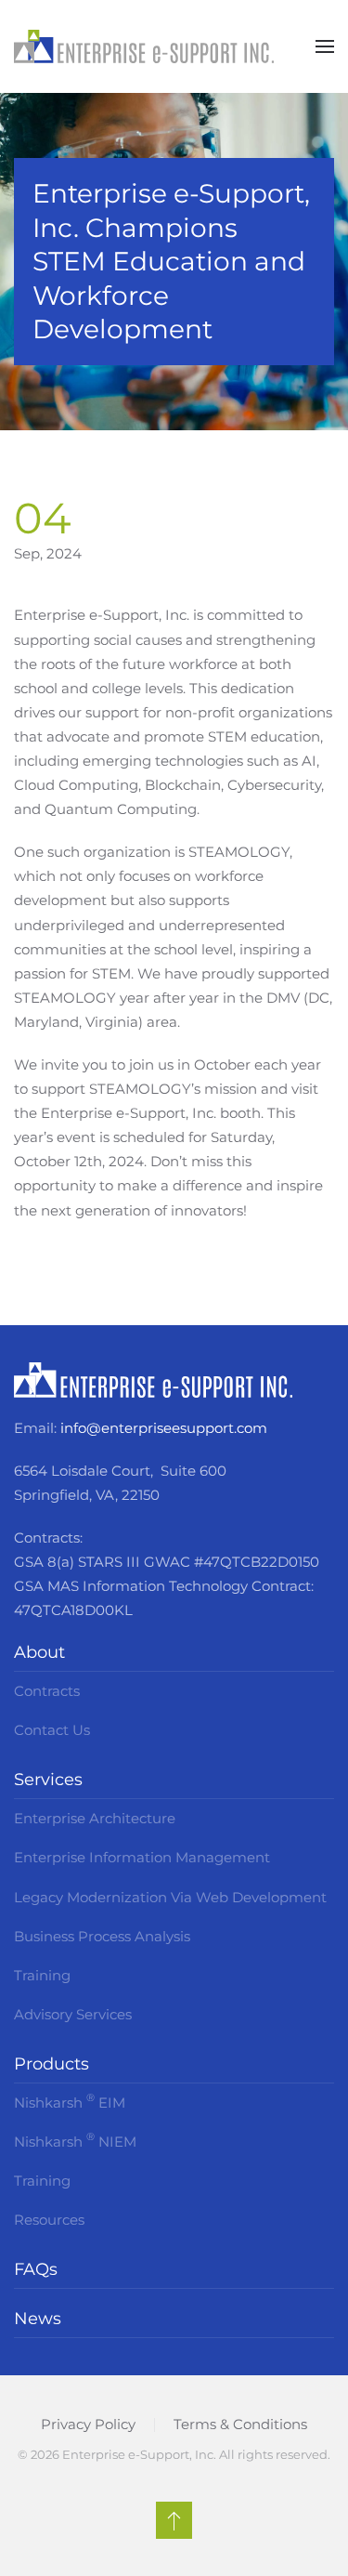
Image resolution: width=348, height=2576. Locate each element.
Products (52, 2064)
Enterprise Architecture (95, 1818)
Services (48, 1780)
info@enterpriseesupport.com (164, 1428)
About (39, 1652)
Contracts (47, 1691)
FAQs (36, 2269)
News (38, 2319)
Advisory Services (73, 2014)
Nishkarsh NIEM (75, 2140)
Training (42, 1975)
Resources (49, 2220)
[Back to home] (144, 46)
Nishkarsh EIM (70, 2101)
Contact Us (52, 1730)
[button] (325, 46)
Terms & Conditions (240, 2424)
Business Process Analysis (102, 1936)
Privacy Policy (88, 2424)
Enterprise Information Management (142, 1857)
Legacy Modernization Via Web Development (170, 1897)
